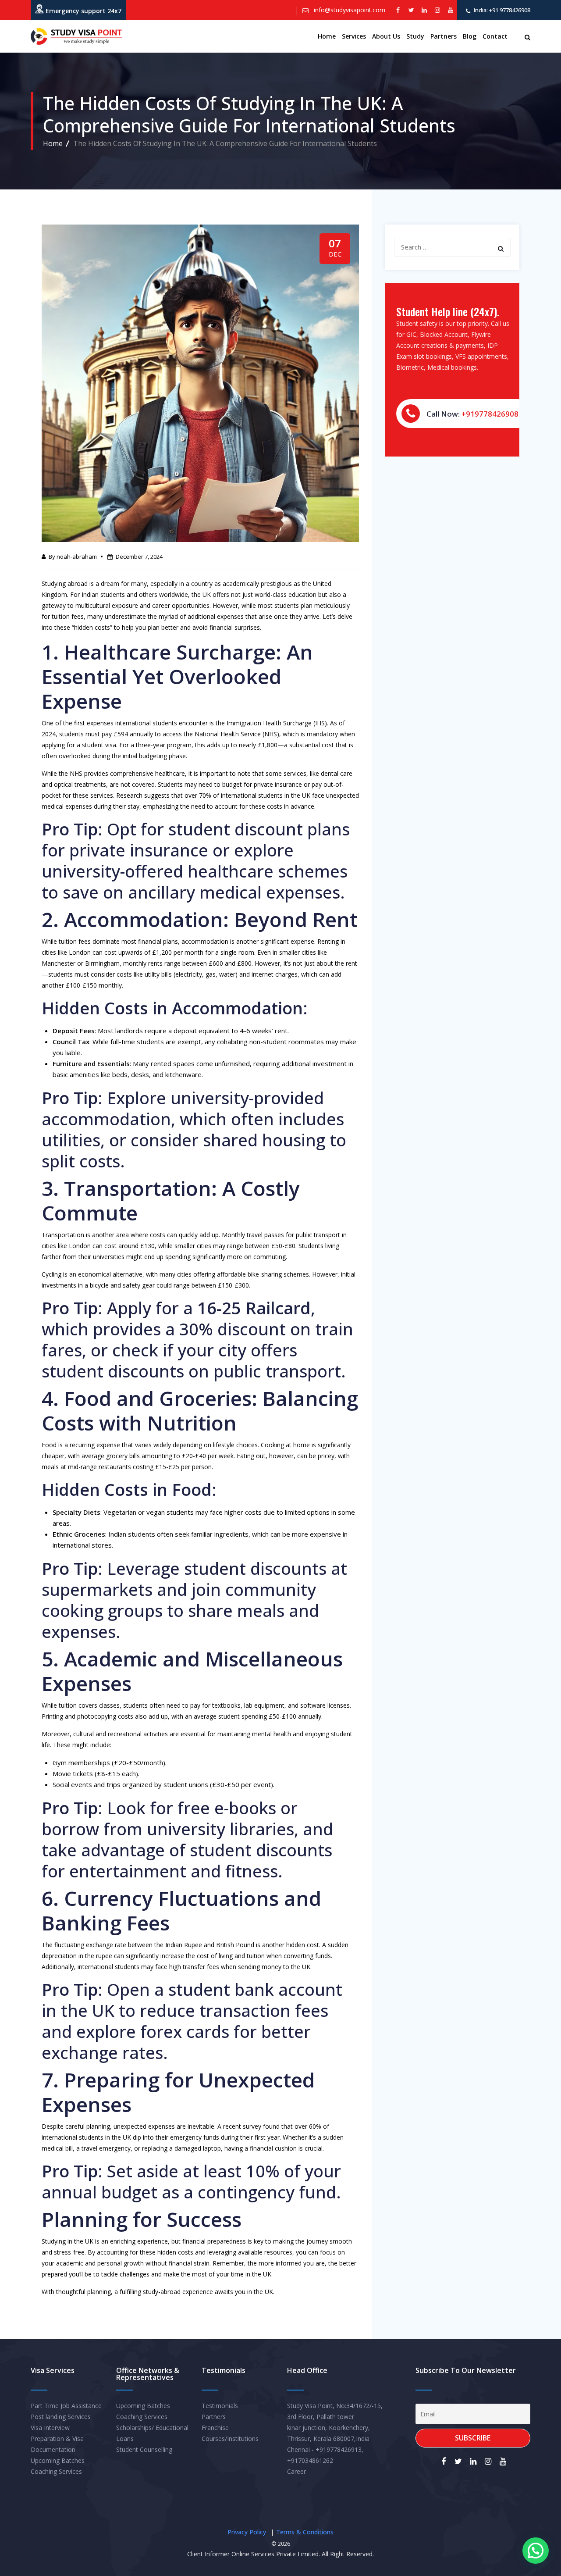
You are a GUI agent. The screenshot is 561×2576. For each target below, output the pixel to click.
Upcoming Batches (58, 2460)
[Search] (501, 249)
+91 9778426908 (509, 10)
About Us (386, 36)
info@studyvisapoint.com (349, 10)
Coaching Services (56, 2471)
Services (354, 36)
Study (415, 36)
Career (296, 2471)
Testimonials (220, 2406)
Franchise (215, 2428)
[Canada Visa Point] (76, 36)
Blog (470, 36)
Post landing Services (61, 2417)
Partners (444, 36)
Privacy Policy (247, 2532)
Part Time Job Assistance (66, 2406)
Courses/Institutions (230, 2439)
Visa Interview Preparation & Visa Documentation (57, 2439)
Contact (495, 36)
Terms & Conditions (305, 2532)
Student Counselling (144, 2449)
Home (327, 36)
